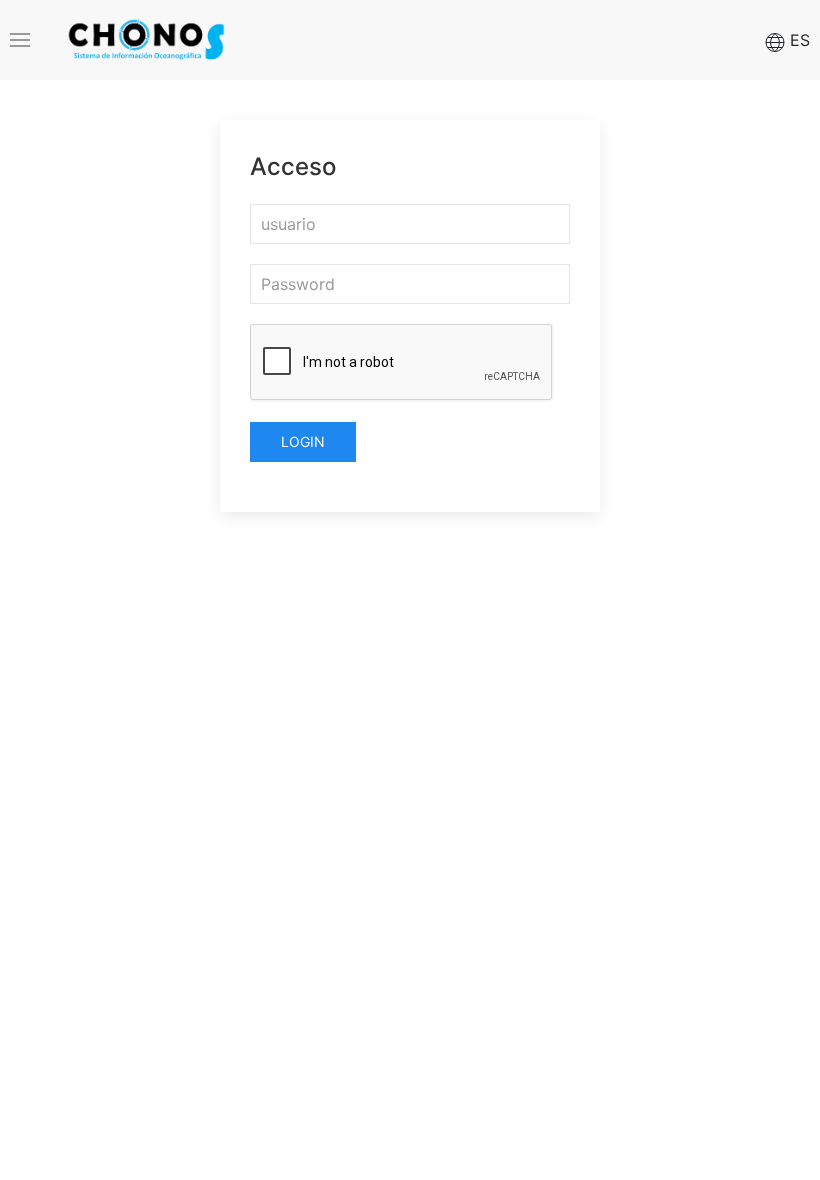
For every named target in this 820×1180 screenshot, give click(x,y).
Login (303, 441)
